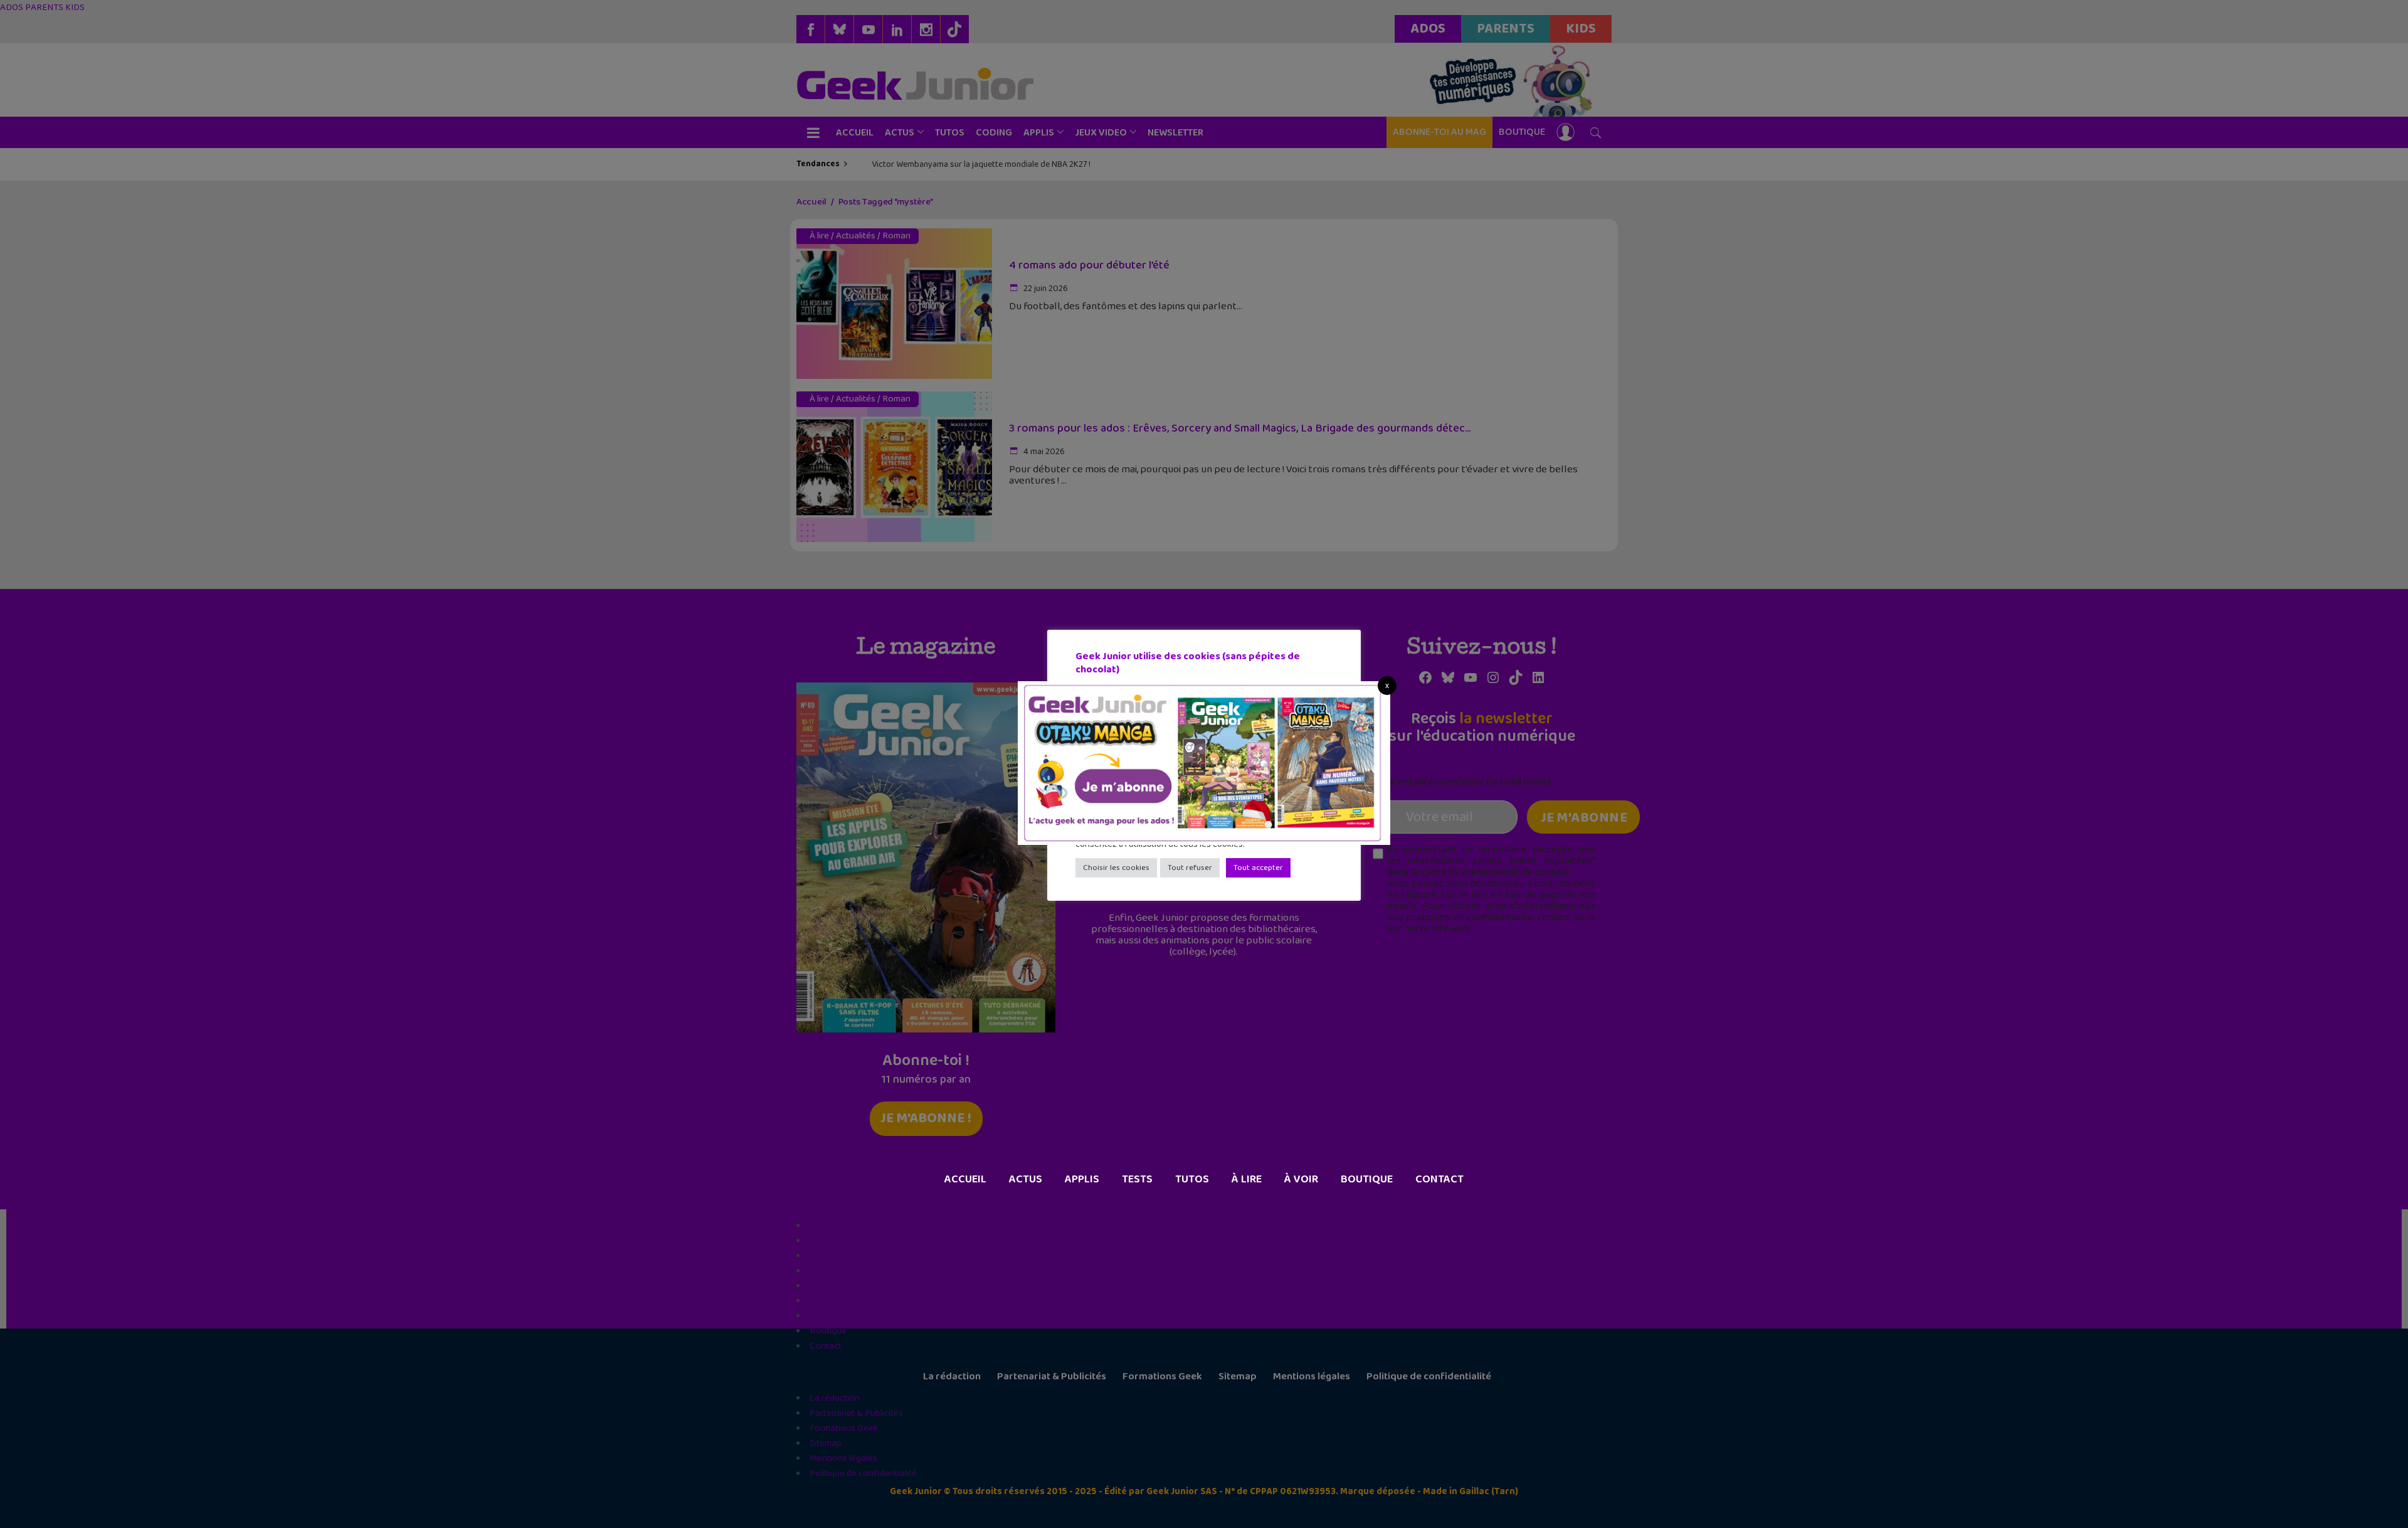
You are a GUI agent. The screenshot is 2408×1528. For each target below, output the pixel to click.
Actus (1026, 1179)
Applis (1082, 1179)
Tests (1137, 1179)
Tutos (1192, 1179)
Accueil (965, 1179)
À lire (1247, 1179)
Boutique (1367, 1179)
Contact (1439, 1179)
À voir (1301, 1179)
